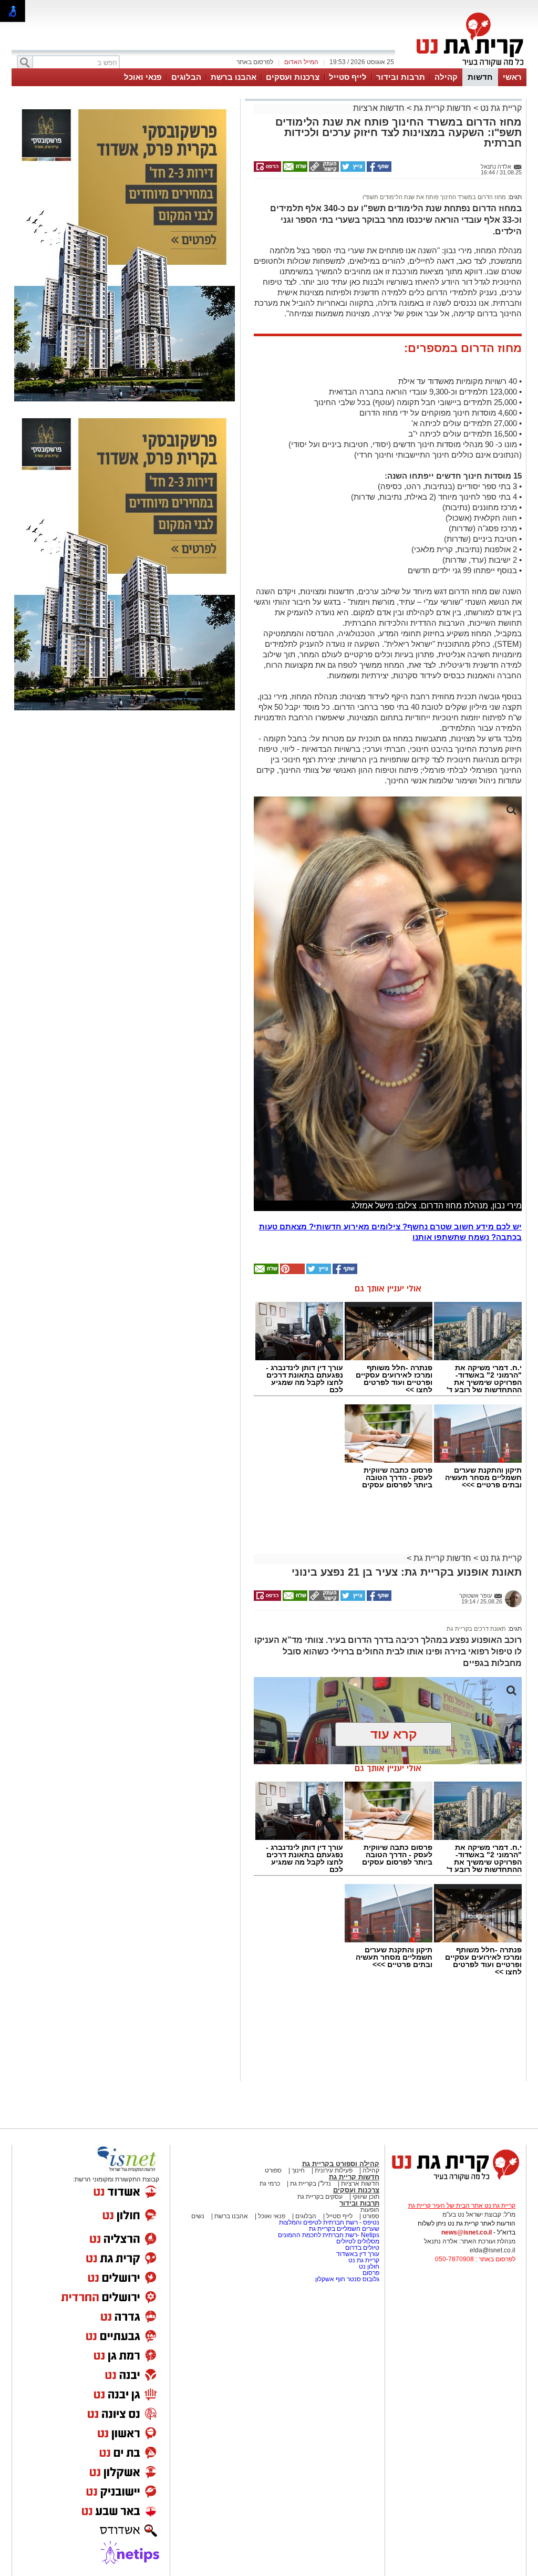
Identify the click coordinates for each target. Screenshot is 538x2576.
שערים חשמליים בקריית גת (343, 2229)
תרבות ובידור (401, 77)
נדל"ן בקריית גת (311, 2184)
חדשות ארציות (379, 108)
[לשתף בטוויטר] (352, 170)
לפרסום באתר (255, 62)
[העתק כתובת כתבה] (323, 170)
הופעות (370, 2210)
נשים (198, 2216)
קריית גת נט (500, 108)
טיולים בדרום (361, 2248)
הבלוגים (186, 77)
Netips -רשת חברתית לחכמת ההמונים (329, 2235)
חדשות (480, 77)
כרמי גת (270, 2184)
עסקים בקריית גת (320, 2197)
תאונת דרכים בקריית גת (476, 1629)
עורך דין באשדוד (358, 2254)
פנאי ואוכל (143, 77)
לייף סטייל (348, 77)
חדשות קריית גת (442, 108)
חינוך (298, 2170)
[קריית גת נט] (456, 2182)
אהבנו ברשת (234, 77)
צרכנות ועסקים (293, 77)
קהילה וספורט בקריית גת (341, 2164)
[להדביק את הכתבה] (292, 1272)
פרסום (370, 2273)
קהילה (446, 77)
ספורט (273, 2170)
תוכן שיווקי (366, 2197)
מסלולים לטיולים (358, 2241)
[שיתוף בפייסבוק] (378, 170)
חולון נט (368, 2267)
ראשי (512, 77)
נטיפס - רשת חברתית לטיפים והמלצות (329, 2222)
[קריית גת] (468, 67)
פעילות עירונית (333, 2170)
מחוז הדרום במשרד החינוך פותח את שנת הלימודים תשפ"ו (434, 197)
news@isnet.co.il (467, 2232)
